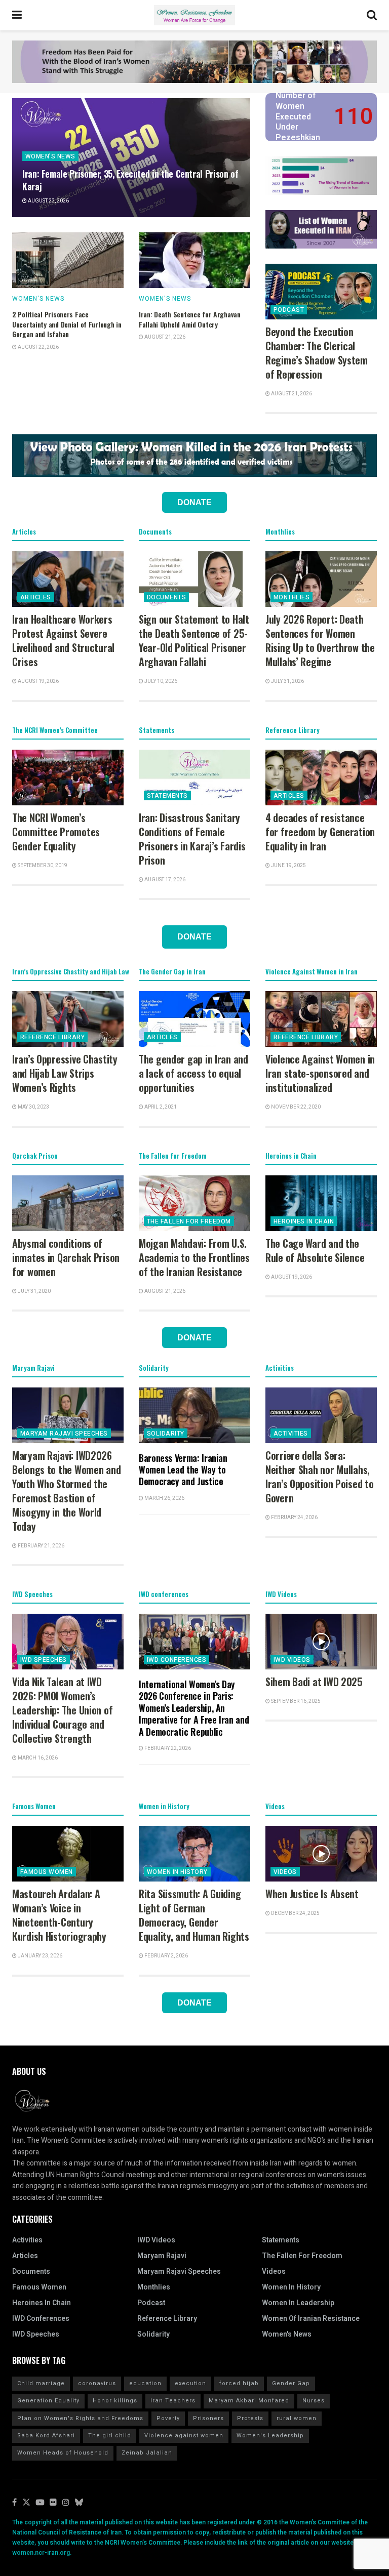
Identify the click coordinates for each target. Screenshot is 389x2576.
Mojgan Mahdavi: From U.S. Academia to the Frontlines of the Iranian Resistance (194, 1257)
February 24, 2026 (294, 1518)
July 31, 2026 (287, 681)
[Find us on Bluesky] (79, 2503)
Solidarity (166, 1434)
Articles (36, 597)
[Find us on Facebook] (14, 2503)
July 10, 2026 (160, 681)
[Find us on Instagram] (66, 2503)
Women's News (50, 156)
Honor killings (115, 2401)
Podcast (289, 310)
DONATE (194, 502)
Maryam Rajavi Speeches (64, 1434)
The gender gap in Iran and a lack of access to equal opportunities (193, 1073)
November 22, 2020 (295, 1107)
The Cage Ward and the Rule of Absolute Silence (315, 1250)
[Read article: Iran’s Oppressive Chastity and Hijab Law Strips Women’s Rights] (68, 1019)
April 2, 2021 (160, 1107)
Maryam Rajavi (162, 2256)
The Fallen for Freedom (189, 1221)
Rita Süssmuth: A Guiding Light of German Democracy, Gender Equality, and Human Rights (194, 1915)
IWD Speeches (44, 1660)
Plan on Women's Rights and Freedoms (80, 2418)
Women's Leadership (270, 2436)
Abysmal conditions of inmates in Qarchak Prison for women (66, 1257)
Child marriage (41, 2383)
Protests (250, 2418)
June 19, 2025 (288, 866)
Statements (167, 796)
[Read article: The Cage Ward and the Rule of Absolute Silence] (321, 1203)
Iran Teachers (173, 2401)
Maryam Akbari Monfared (249, 2401)
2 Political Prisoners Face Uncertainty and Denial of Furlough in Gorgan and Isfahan (67, 324)
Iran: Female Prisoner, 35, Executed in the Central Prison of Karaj (130, 180)
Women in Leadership (298, 2303)
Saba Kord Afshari (46, 2436)
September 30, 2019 (42, 866)
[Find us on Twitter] (26, 2503)
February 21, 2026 (41, 1546)
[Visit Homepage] (194, 15)
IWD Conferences (177, 1660)
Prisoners (208, 2418)
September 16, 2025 (295, 1701)
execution (190, 2383)
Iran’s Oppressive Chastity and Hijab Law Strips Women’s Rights (65, 1073)
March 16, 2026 (37, 1758)
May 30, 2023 (33, 1107)
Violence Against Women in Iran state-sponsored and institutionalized (320, 1073)
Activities (291, 1434)
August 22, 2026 (38, 347)
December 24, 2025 (295, 1913)
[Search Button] (372, 15)
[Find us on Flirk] (53, 2503)
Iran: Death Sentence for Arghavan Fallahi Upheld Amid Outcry (190, 319)
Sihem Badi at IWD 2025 (314, 1682)
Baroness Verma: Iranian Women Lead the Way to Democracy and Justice (183, 1470)
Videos (285, 1872)
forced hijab (239, 2383)
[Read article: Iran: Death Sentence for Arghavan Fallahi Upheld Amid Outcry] (194, 260)
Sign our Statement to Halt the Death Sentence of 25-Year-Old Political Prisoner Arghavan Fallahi (194, 640)
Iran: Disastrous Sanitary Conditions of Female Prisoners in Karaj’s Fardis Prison (192, 839)
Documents (166, 597)
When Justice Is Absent (312, 1894)
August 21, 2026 (164, 337)
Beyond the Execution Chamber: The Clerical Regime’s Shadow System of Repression (317, 353)
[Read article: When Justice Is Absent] (321, 1854)
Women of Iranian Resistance (311, 2319)
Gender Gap (291, 2383)
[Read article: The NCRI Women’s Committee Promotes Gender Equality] (68, 778)
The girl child (110, 2436)
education (145, 2383)
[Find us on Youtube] (40, 2503)
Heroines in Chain (304, 1221)
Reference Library (52, 1037)
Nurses (314, 2401)
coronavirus (97, 2383)
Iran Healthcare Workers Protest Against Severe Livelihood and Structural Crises (63, 640)
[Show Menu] (17, 15)
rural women (297, 2418)
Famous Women (47, 1872)
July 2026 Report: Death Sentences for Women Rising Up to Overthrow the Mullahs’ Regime (320, 640)
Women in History (177, 1872)
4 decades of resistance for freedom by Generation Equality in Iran (320, 832)
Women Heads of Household (63, 2453)
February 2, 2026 (166, 1956)
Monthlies (291, 597)
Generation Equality (48, 2401)
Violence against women (184, 2436)
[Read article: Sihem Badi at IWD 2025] (321, 1642)
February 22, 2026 (167, 1748)
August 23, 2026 (48, 201)
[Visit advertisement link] (194, 62)
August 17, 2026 (164, 880)
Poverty (168, 2418)
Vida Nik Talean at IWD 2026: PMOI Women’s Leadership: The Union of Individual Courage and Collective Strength (62, 1710)
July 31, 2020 (34, 1291)
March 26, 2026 (164, 1498)
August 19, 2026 (38, 681)
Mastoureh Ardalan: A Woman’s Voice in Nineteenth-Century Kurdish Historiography (59, 1915)
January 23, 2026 (40, 1956)
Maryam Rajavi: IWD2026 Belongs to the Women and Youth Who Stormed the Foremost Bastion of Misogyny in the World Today (66, 1491)
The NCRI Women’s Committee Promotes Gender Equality (56, 832)
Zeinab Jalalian (147, 2453)
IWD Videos (292, 1660)
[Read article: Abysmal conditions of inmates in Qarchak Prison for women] (68, 1203)
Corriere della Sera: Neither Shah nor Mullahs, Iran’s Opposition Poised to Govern (319, 1477)
